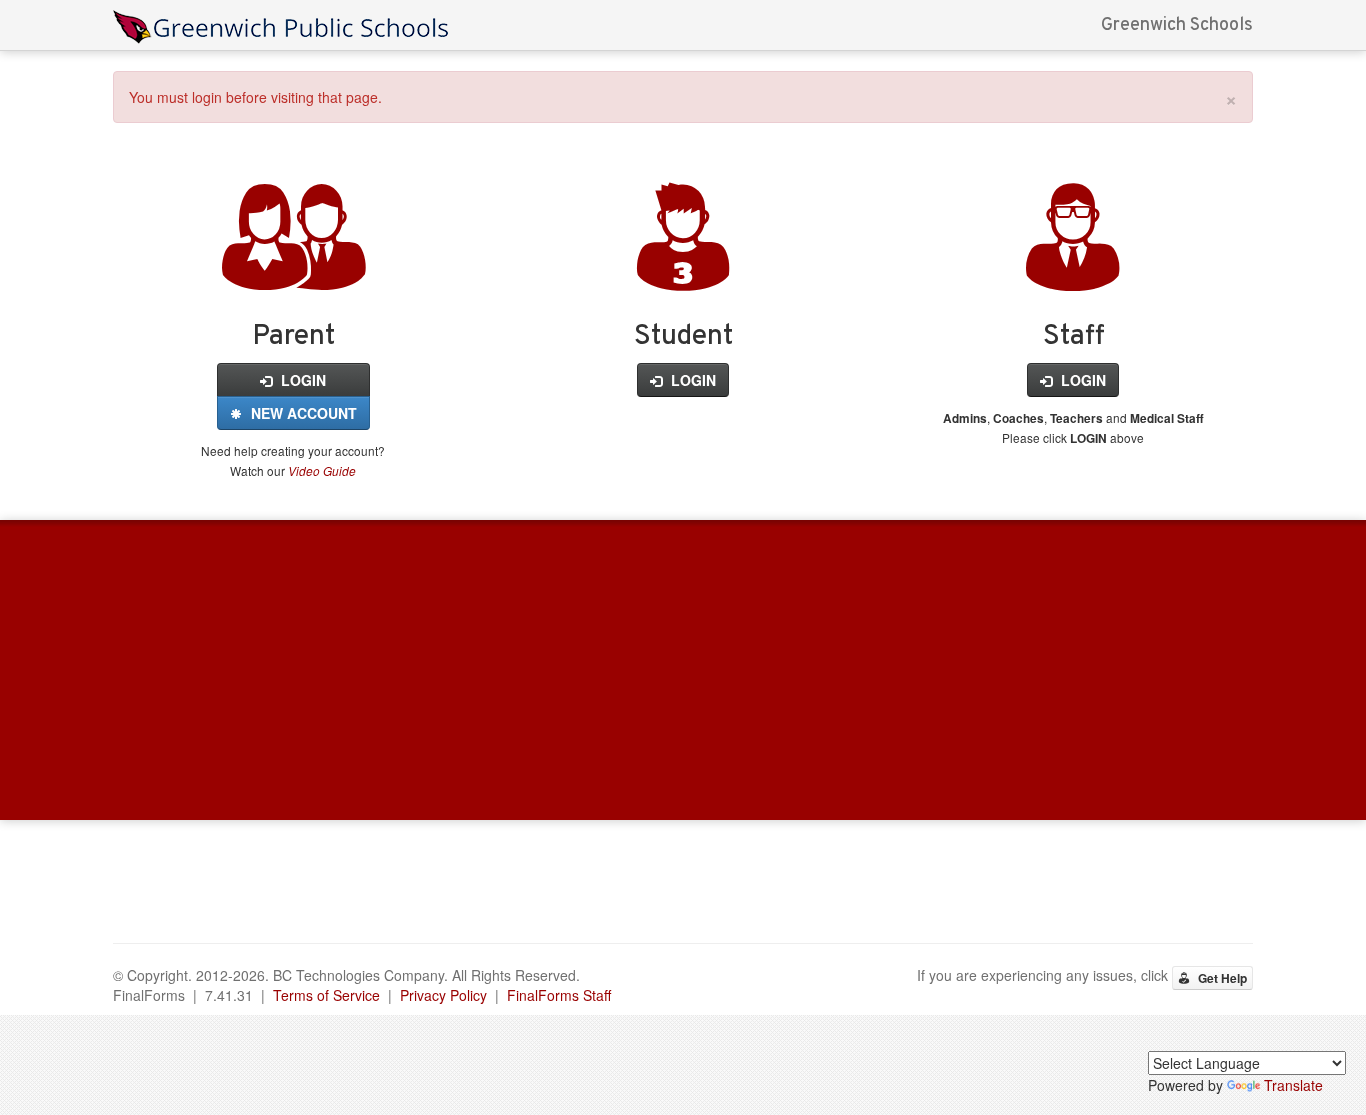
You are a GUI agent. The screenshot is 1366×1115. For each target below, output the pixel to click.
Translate (1293, 1085)
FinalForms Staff (559, 995)
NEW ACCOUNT (302, 413)
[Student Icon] (683, 268)
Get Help (1221, 978)
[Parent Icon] (293, 268)
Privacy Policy (443, 995)
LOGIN (301, 380)
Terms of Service (326, 995)
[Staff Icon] (1073, 268)
